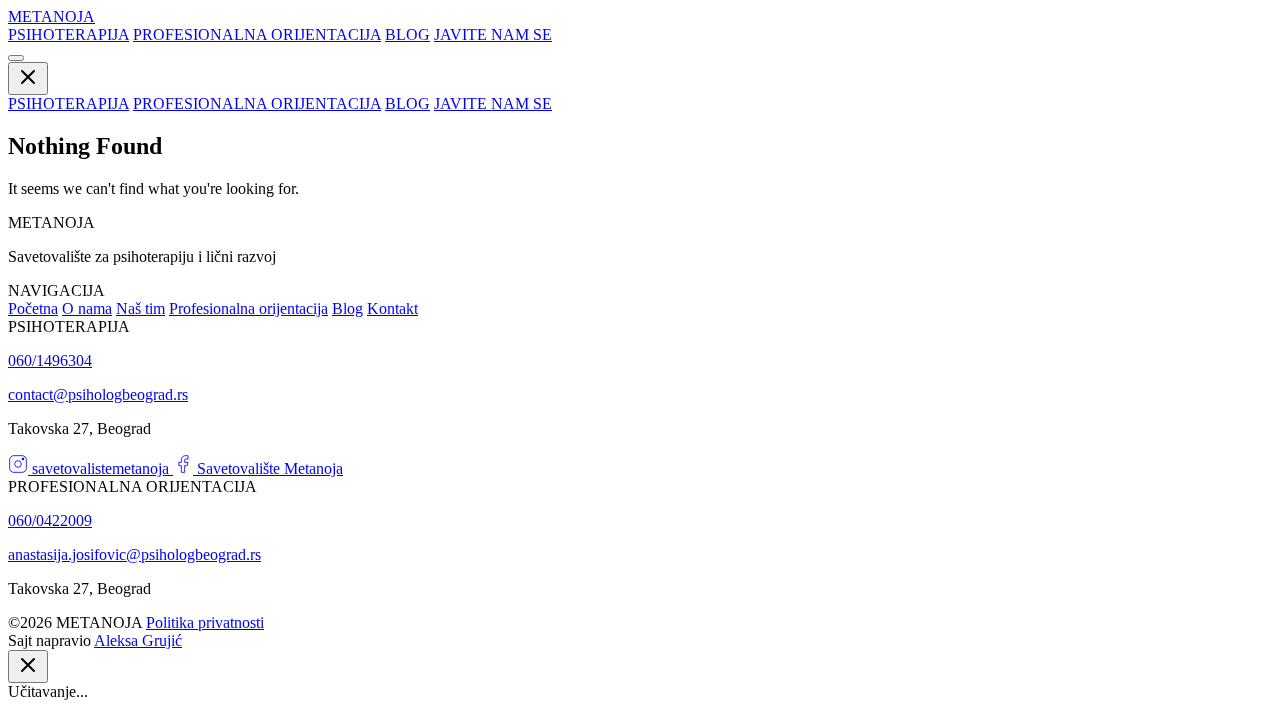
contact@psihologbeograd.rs (98, 394)
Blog (347, 308)
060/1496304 (50, 360)
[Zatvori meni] (28, 78)
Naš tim (140, 308)
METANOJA (51, 16)
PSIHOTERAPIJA (68, 34)
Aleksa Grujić (138, 640)
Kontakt (392, 308)
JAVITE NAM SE (493, 34)
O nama (87, 308)
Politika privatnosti (205, 622)
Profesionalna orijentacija (248, 308)
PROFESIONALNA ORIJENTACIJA (257, 34)
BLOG (407, 34)
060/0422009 (50, 520)
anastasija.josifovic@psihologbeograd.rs (134, 554)
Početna (33, 308)
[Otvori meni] (16, 58)
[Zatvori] (28, 666)
